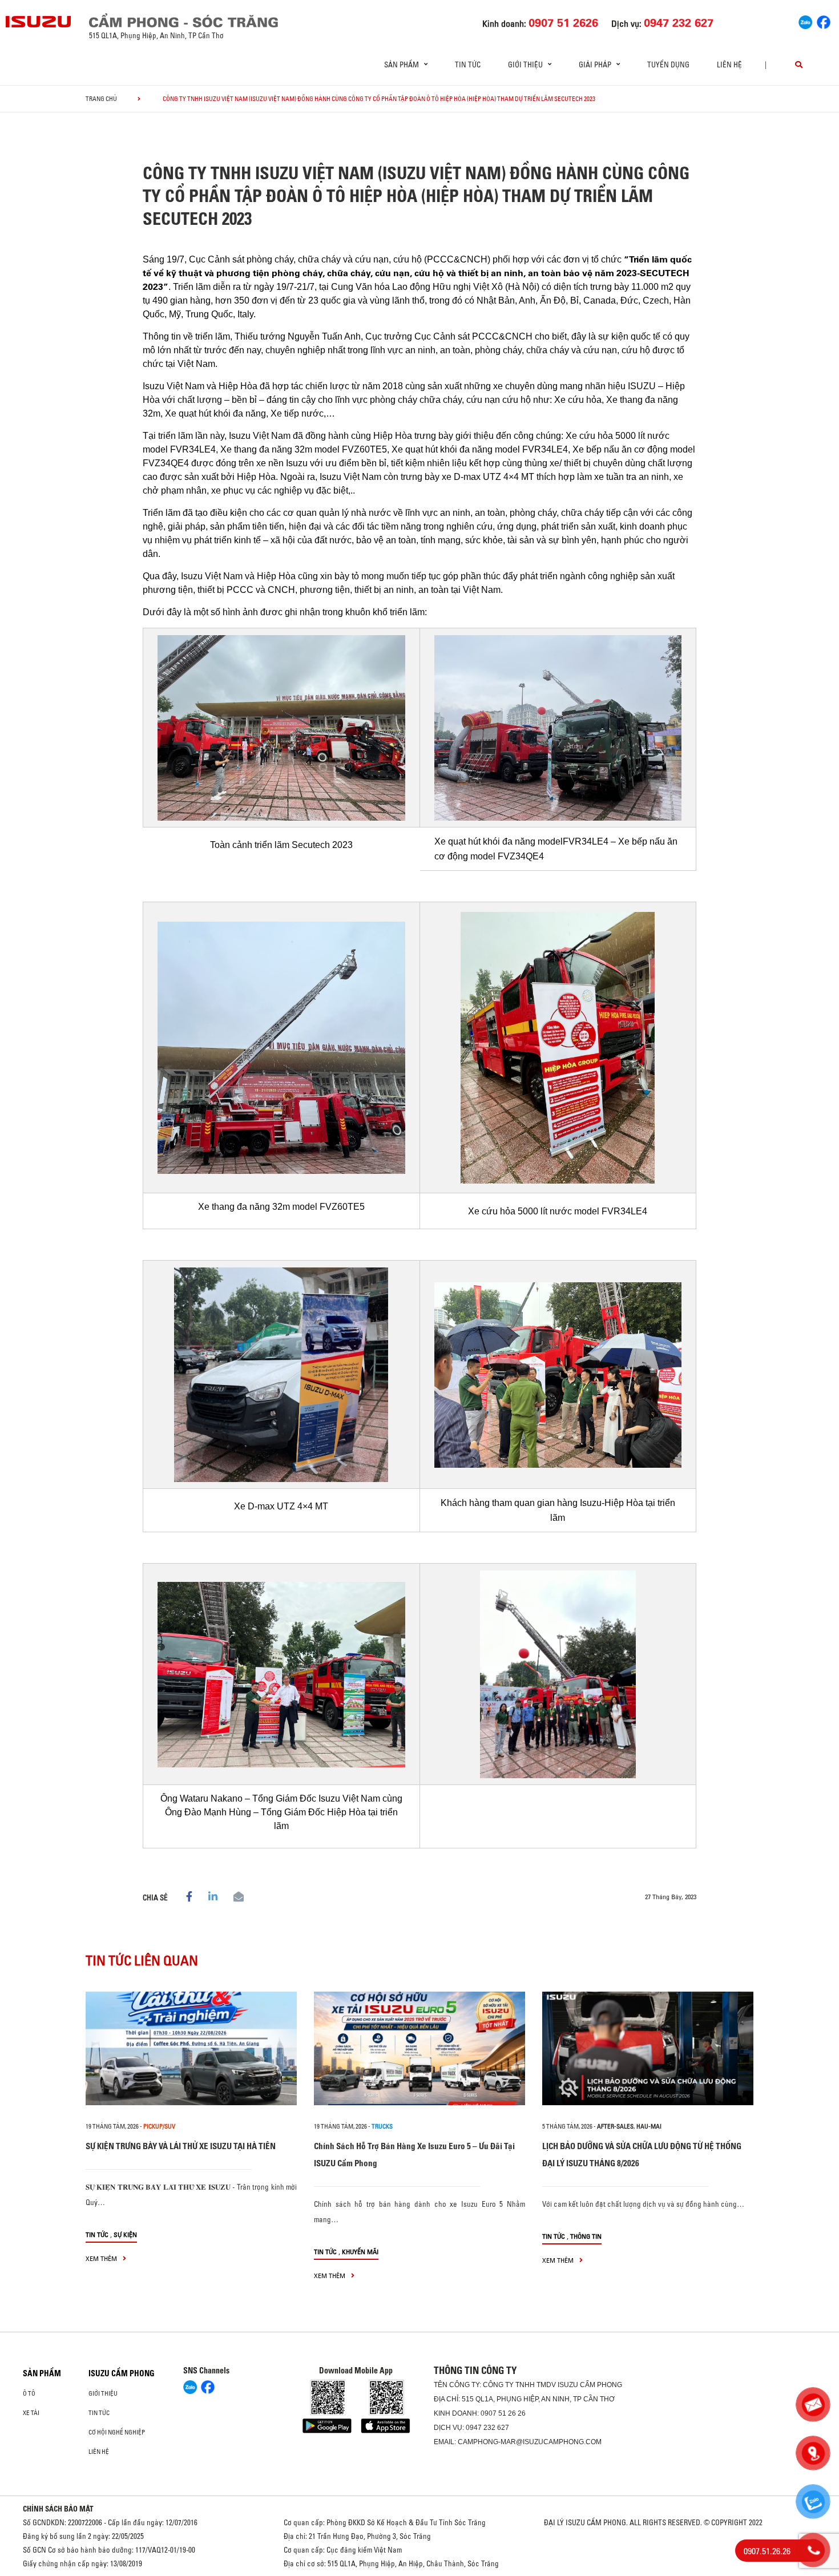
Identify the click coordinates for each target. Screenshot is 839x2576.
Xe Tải (31, 2413)
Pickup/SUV (159, 2126)
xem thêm (102, 2258)
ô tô (29, 2393)
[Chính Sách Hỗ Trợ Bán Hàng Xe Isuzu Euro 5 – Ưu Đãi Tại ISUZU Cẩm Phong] (419, 2048)
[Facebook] (824, 21)
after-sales (615, 2126)
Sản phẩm (42, 2373)
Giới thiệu (103, 2393)
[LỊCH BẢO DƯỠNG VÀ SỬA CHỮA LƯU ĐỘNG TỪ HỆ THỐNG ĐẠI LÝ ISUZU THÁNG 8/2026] (648, 2048)
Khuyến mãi (360, 2252)
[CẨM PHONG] (39, 22)
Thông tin (586, 2236)
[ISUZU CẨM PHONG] (214, 20)
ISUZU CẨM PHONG (122, 2373)
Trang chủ (101, 99)
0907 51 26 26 (503, 2413)
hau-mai (649, 2126)
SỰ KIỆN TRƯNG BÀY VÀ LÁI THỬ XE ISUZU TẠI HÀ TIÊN (181, 2146)
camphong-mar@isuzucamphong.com (530, 2442)
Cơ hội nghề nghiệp (117, 2432)
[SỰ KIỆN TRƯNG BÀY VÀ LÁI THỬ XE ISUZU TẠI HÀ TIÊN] (191, 2048)
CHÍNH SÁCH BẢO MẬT (58, 2509)
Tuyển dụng (668, 64)
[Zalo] (805, 21)
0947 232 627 (487, 2428)
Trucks (382, 2126)
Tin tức (468, 64)
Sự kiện (125, 2234)
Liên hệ (729, 64)
